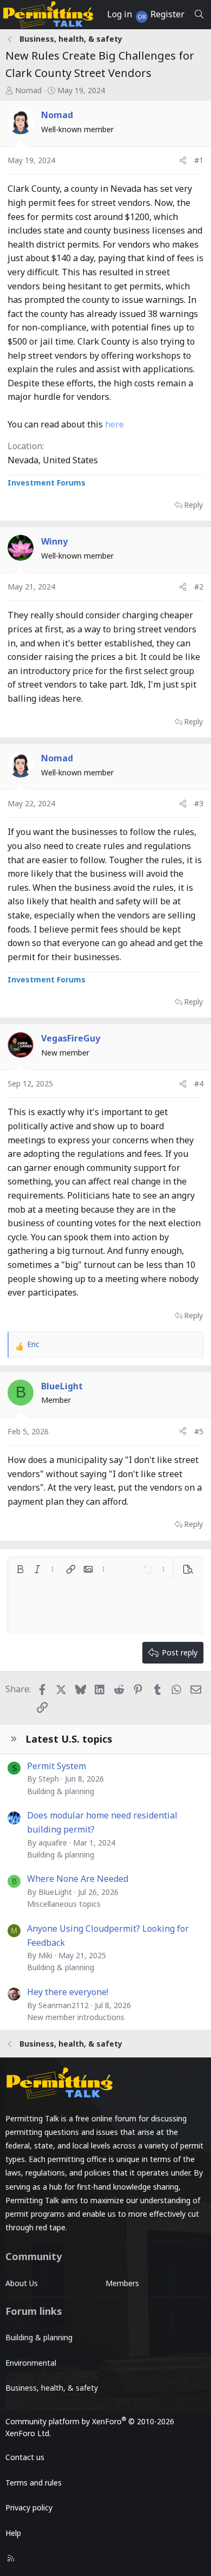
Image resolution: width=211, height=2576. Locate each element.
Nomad (28, 90)
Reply (193, 505)
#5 (199, 1431)
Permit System (57, 1766)
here (114, 424)
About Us (22, 2283)
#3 (199, 803)
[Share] (183, 160)
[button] (20, 1569)
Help (13, 2533)
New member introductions (76, 2017)
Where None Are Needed (78, 1879)
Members (122, 2283)
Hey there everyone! (68, 1992)
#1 (199, 160)
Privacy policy (29, 2507)
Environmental (31, 2363)
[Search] (199, 15)
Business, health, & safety (52, 2388)
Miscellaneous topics (64, 1904)
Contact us (25, 2457)
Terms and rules (34, 2483)
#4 (199, 1083)
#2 (199, 587)
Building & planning (61, 1791)
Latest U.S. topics (69, 1739)
